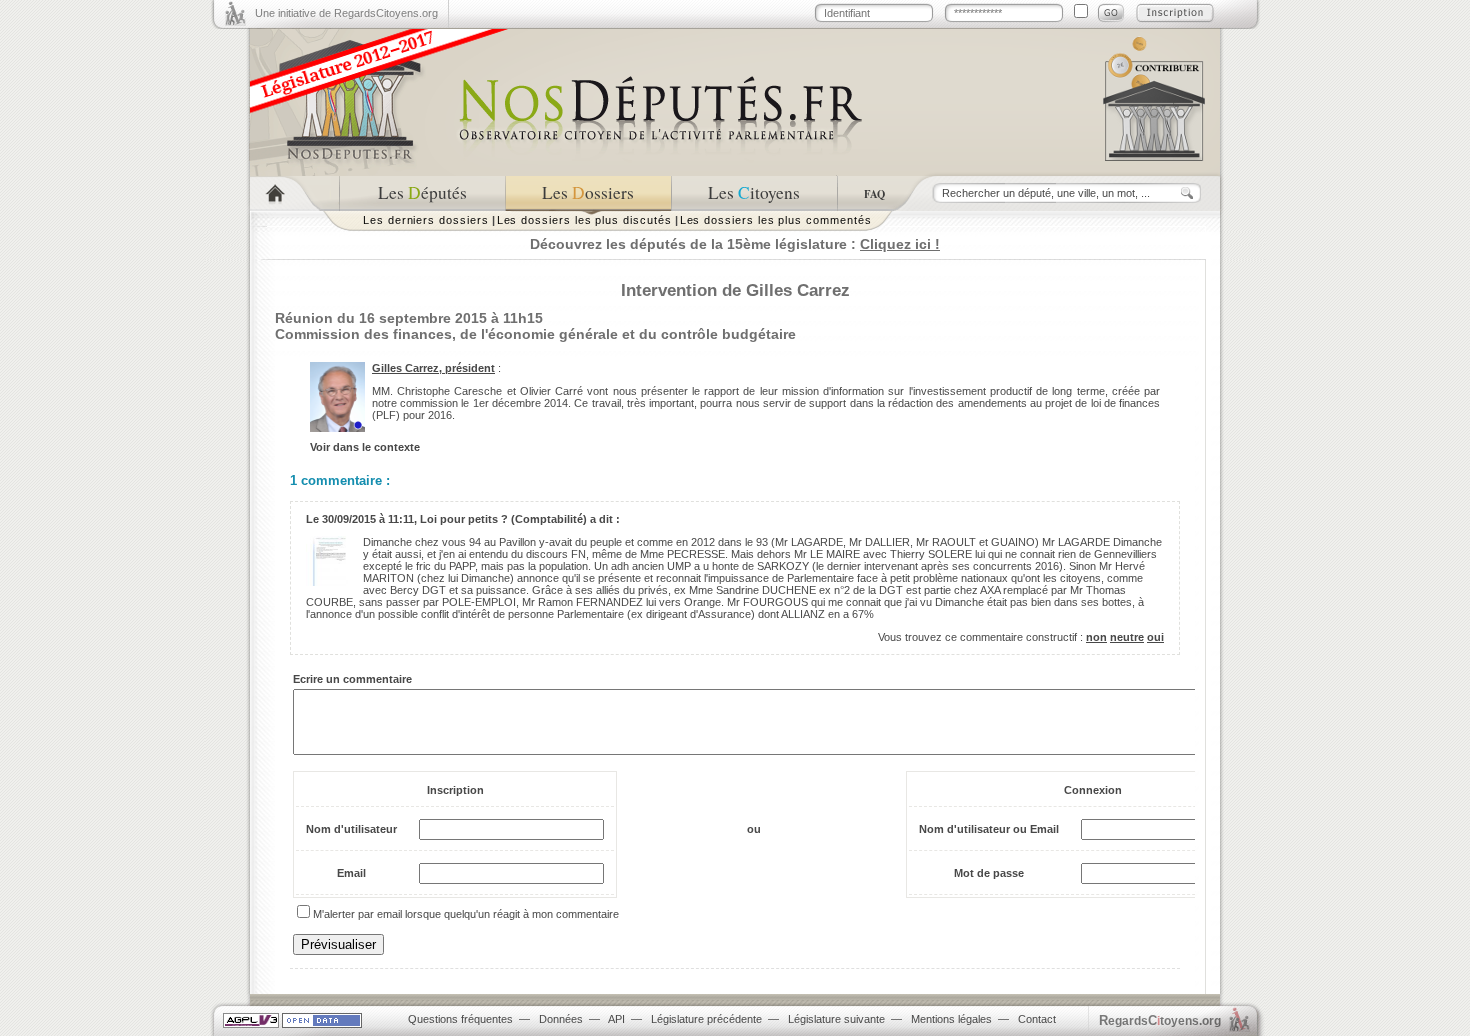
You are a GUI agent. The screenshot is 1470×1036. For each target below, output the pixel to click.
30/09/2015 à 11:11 (368, 519)
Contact (1037, 1019)
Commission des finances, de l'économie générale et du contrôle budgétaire (535, 334)
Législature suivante (836, 1019)
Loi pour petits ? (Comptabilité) (503, 519)
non (1096, 637)
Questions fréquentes (460, 1019)
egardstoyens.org (1160, 1020)
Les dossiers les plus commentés (776, 220)
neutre (1127, 637)
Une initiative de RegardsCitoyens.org (346, 13)
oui (1155, 637)
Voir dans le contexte (365, 447)
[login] (1111, 13)
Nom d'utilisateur (351, 829)
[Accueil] (294, 193)
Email (351, 873)
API (616, 1019)
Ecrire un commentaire (352, 679)
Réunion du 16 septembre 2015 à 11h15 (409, 318)
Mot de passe (989, 873)
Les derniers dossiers (426, 220)
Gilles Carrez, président (433, 368)
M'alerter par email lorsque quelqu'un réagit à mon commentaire (466, 914)
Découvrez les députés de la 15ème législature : (735, 244)
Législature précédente (706, 1019)
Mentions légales (951, 1019)
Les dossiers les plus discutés (584, 220)
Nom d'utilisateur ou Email (989, 829)
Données (561, 1019)
